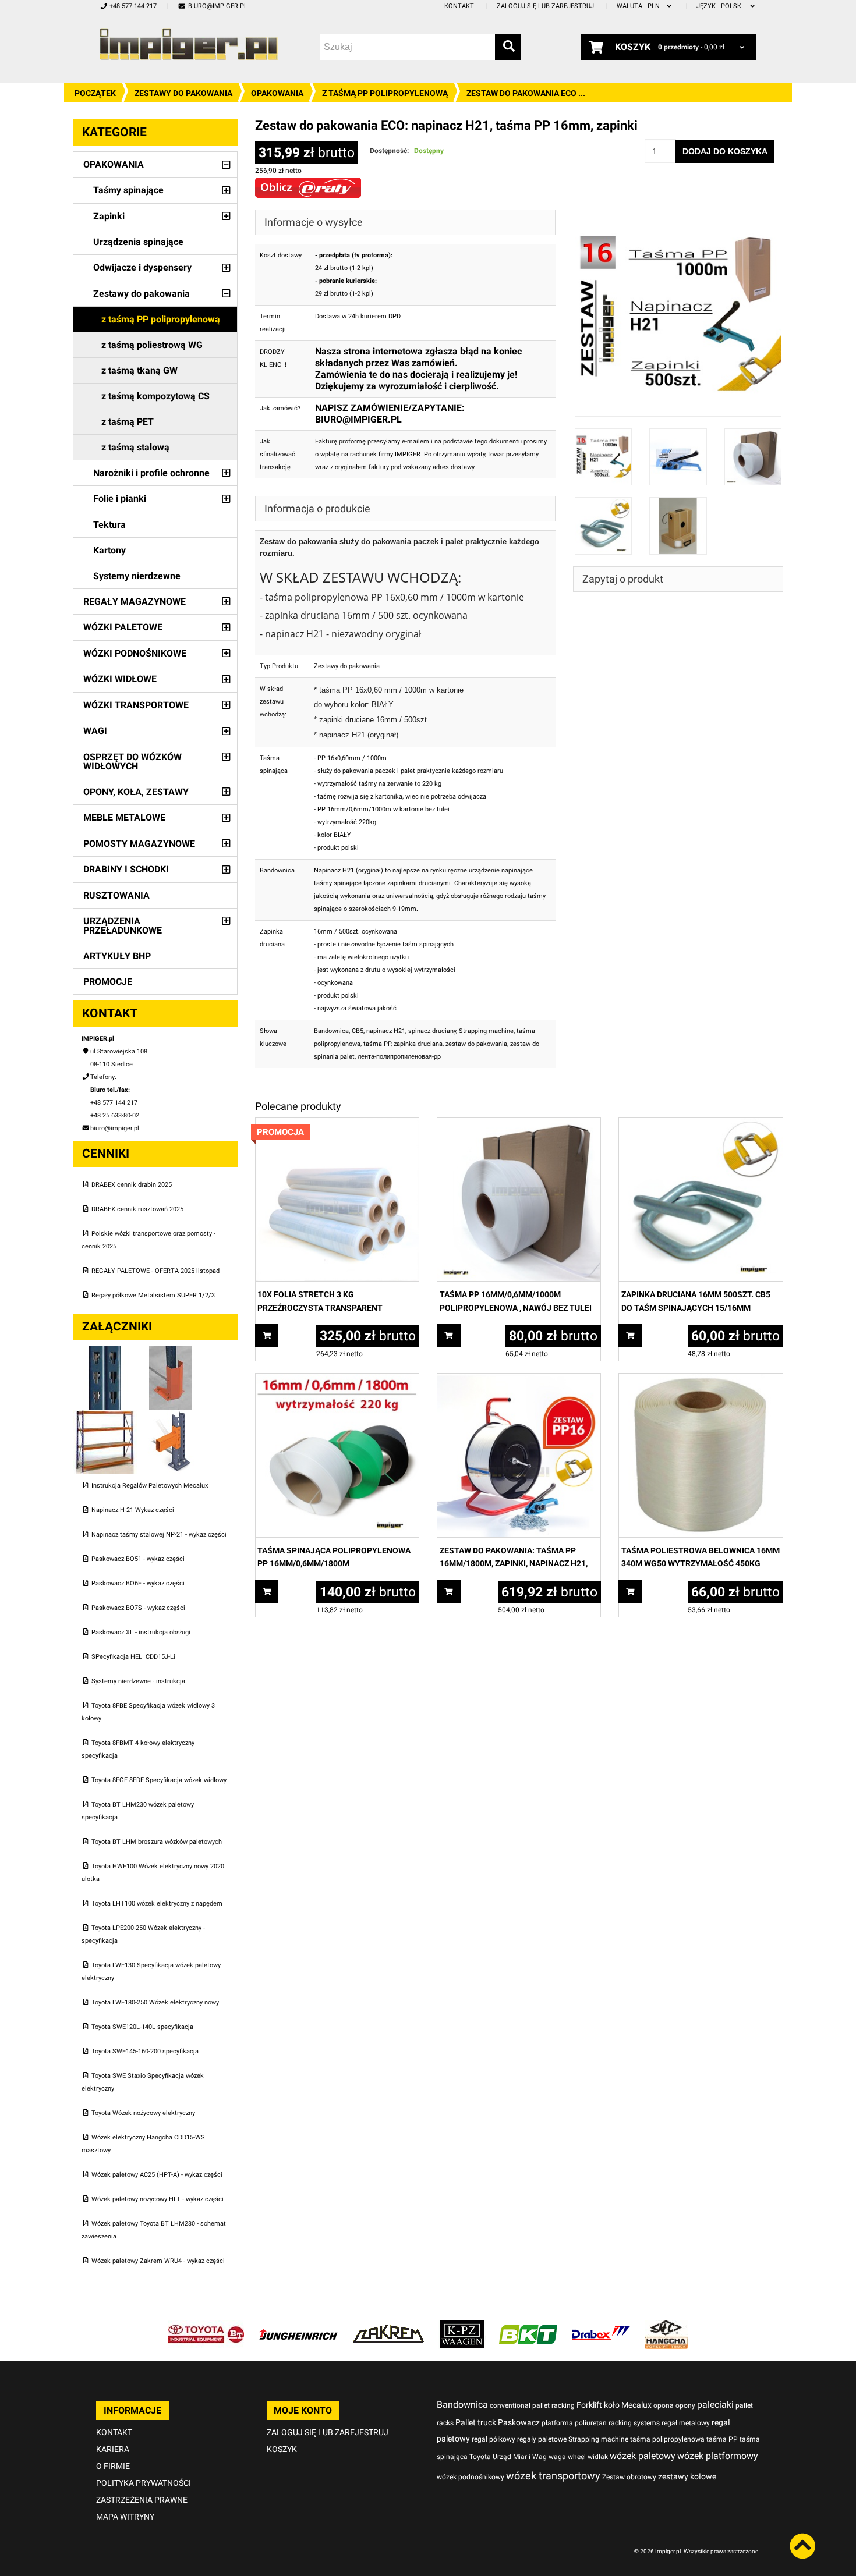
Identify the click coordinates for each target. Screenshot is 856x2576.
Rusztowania (116, 895)
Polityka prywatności (144, 2483)
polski (721, 6)
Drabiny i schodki (126, 869)
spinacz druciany (432, 1031)
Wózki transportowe (136, 705)
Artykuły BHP (117, 956)
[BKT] (528, 2326)
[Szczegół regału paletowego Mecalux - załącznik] (171, 1416)
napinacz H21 (386, 1031)
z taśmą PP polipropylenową (385, 93)
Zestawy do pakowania (183, 93)
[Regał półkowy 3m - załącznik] (106, 1416)
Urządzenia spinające (138, 242)
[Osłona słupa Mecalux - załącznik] (171, 1352)
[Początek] (189, 44)
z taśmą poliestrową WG (152, 345)
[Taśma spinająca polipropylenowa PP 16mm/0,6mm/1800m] (337, 1380)
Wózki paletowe (123, 627)
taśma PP (377, 1044)
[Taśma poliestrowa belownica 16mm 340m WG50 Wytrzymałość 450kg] (701, 1380)
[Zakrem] (389, 2326)
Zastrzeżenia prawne (142, 2500)
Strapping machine (486, 1031)
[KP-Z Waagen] (462, 2326)
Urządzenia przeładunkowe (123, 926)
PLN (639, 6)
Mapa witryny (125, 2517)
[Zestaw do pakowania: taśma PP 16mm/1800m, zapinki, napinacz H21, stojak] (519, 1380)
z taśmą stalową (135, 447)
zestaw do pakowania (476, 1044)
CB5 (358, 1031)
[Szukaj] (508, 47)
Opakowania (277, 93)
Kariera (113, 2449)
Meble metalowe (124, 817)
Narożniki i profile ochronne (151, 473)
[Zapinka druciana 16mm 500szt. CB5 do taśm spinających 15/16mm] (701, 1124)
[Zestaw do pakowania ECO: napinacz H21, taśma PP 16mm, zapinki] (678, 216)
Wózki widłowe (120, 679)
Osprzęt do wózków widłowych (132, 762)
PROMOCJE (108, 982)
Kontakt (459, 6)
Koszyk (282, 2449)
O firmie (113, 2466)
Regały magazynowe (135, 602)
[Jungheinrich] (298, 2326)
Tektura (109, 525)
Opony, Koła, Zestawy (136, 792)
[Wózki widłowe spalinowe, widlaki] (666, 2326)
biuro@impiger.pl (217, 6)
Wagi (95, 731)
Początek (95, 93)
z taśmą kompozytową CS (155, 396)
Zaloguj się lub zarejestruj (545, 6)
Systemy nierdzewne (137, 576)
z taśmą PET (128, 422)
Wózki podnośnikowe (135, 653)
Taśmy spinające (128, 190)
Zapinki (109, 216)
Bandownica (331, 1031)
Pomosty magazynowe (139, 844)
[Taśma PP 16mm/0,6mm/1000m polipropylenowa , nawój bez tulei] (519, 1124)
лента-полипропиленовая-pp (399, 1057)
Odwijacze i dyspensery (142, 267)
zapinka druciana (418, 1044)
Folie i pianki (120, 498)
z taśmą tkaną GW (139, 370)
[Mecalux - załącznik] (106, 1352)
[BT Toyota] (206, 2326)
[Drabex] (601, 2326)
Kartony (109, 550)
